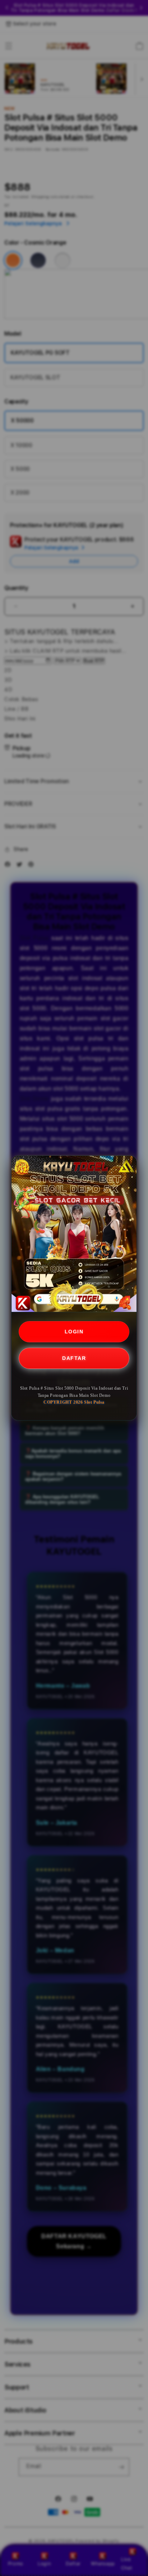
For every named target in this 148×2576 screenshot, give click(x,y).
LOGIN (74, 1332)
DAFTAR (74, 1358)
